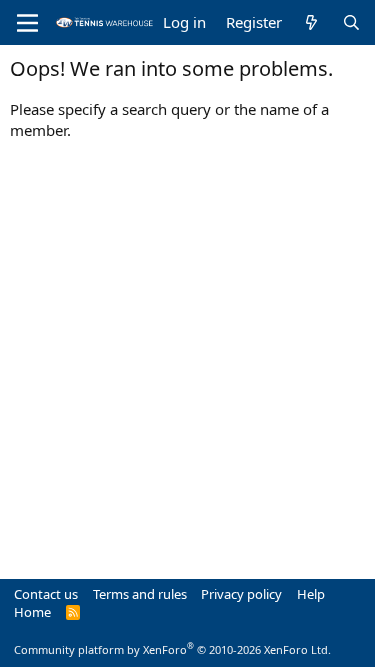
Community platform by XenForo (172, 649)
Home (32, 612)
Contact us (46, 594)
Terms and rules (140, 594)
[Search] (351, 22)
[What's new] (311, 22)
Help (311, 594)
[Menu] (27, 23)
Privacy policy (241, 594)
